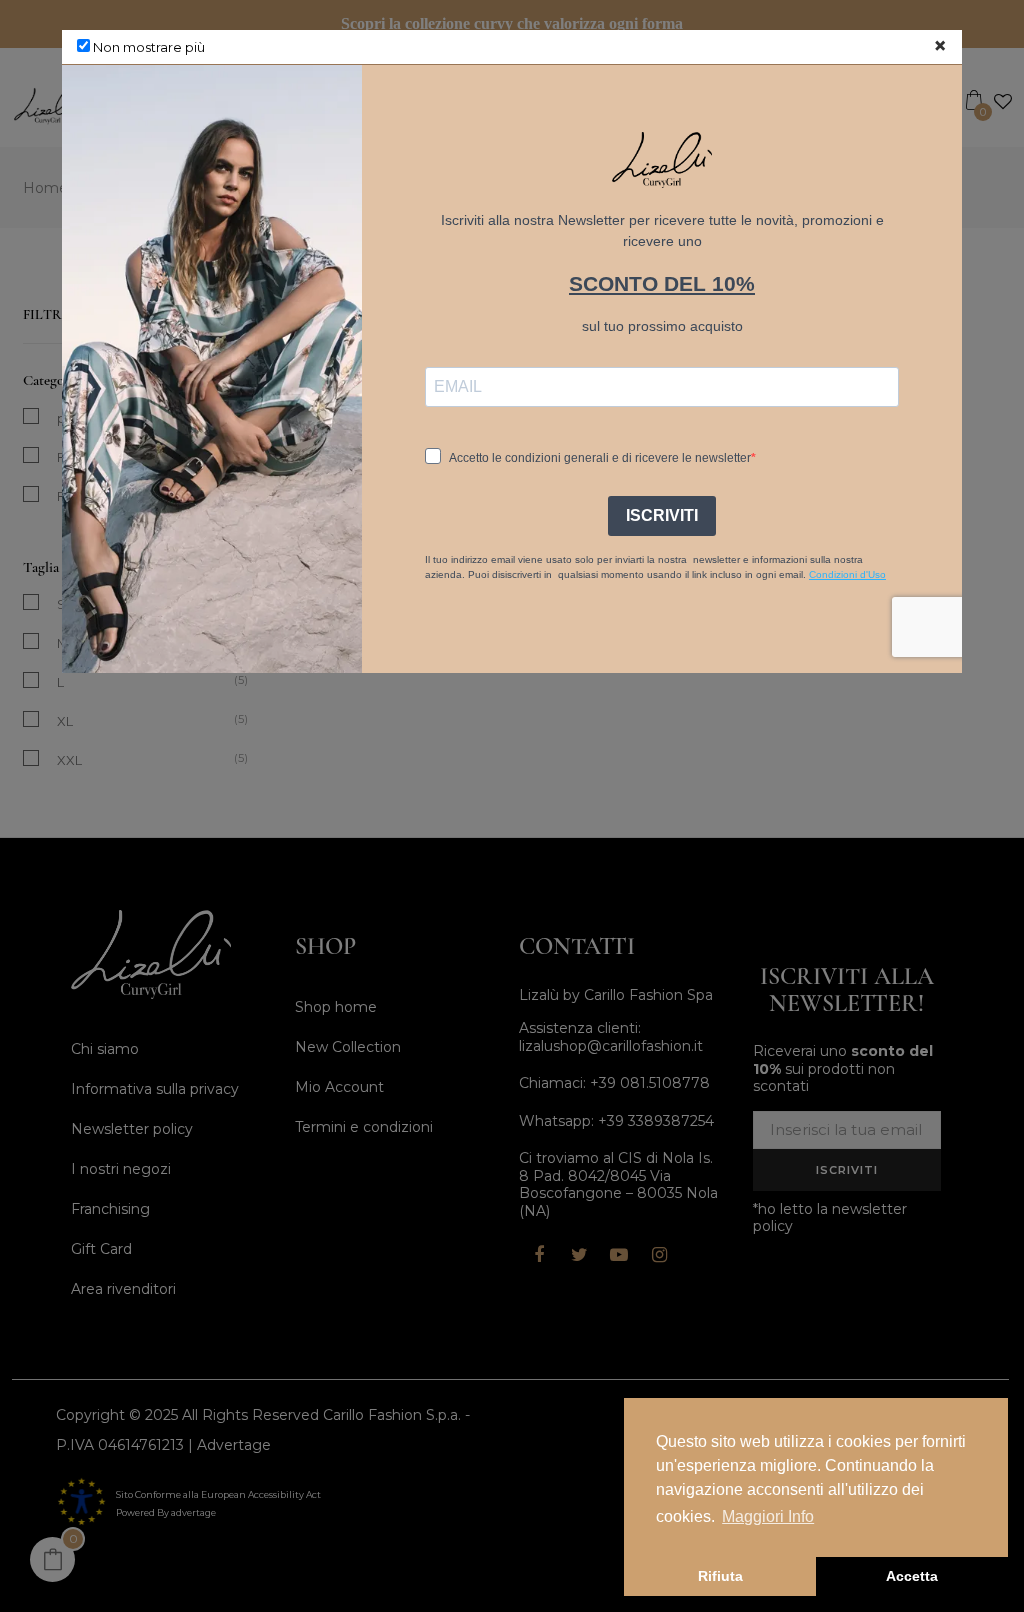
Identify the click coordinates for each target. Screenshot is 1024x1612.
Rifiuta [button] (720, 1576)
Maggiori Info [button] (768, 1516)
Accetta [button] (912, 1576)
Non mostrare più (147, 47)
